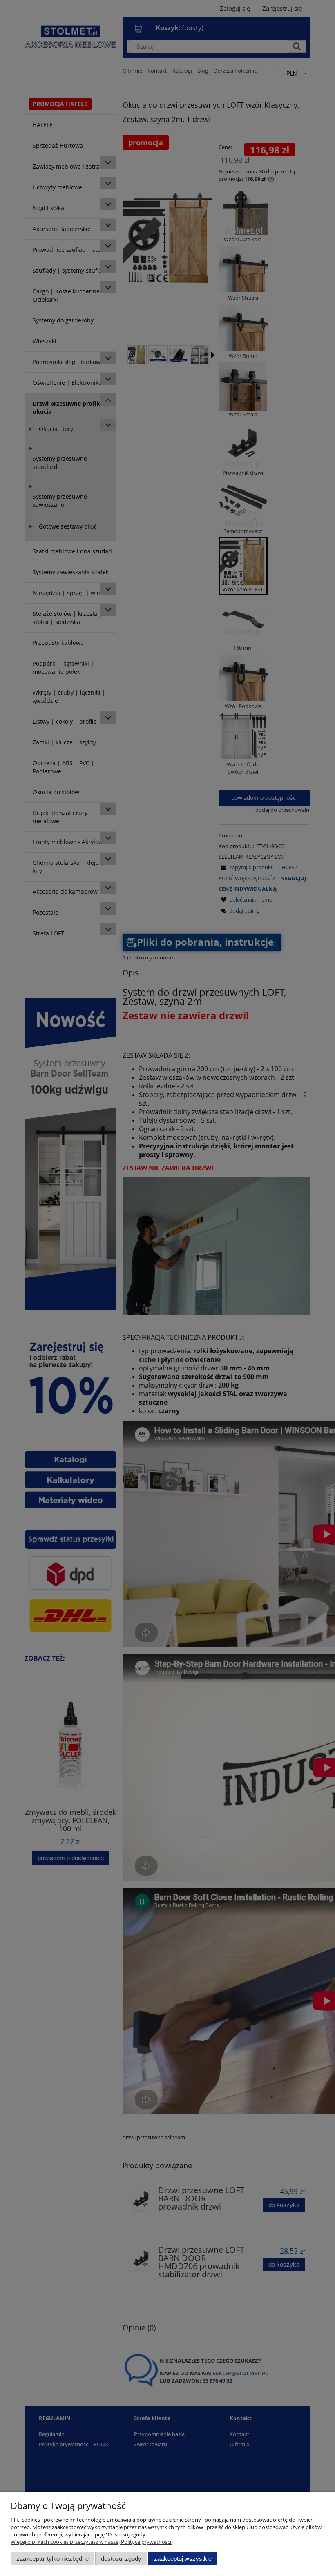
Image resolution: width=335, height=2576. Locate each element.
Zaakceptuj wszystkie (183, 2559)
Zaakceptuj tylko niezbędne (52, 2559)
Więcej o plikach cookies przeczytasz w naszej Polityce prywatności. (92, 2542)
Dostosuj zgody (121, 2559)
